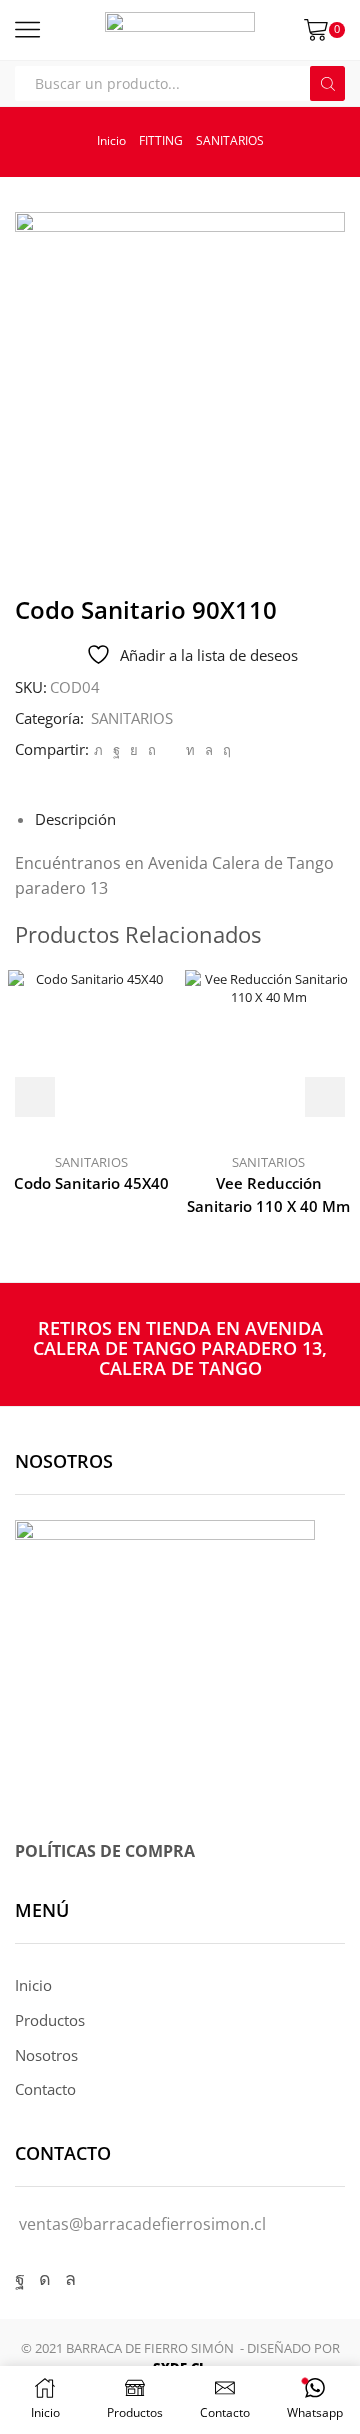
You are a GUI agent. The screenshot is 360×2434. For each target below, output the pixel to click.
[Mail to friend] (171, 750)
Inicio (111, 140)
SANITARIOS (230, 140)
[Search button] (327, 83)
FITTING (161, 140)
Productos (50, 2020)
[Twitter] (98, 750)
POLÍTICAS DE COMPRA (105, 1851)
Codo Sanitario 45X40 (91, 1183)
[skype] (224, 750)
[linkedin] (190, 750)
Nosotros (46, 2055)
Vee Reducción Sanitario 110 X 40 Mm (268, 1194)
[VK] (134, 750)
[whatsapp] (209, 750)
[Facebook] (116, 750)
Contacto (45, 2089)
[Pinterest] (152, 750)
